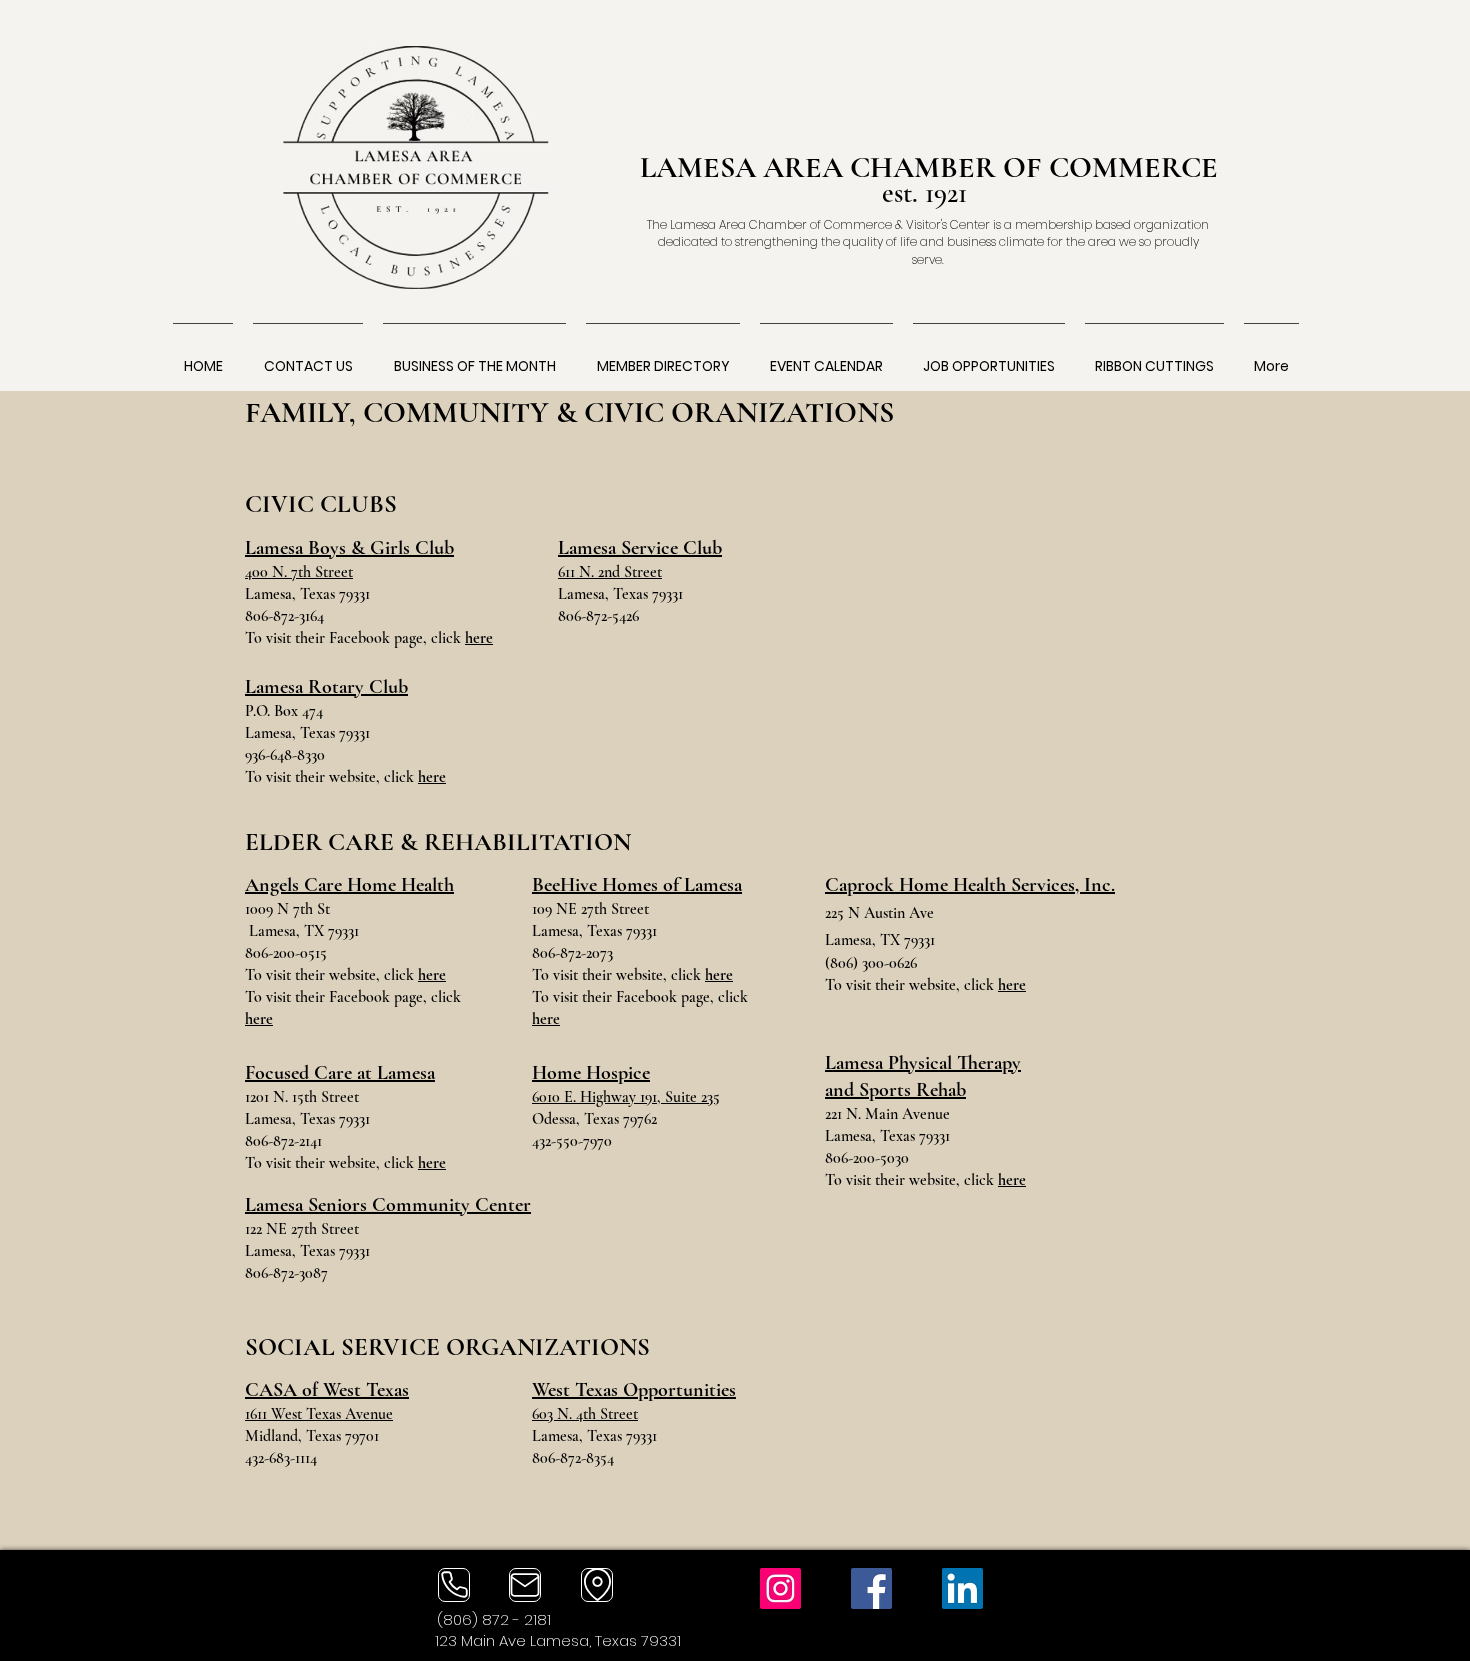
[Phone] (454, 1585)
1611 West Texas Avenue (319, 1414)
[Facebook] (871, 1588)
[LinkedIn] (962, 1588)
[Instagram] (780, 1588)
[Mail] (525, 1585)
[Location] (597, 1585)
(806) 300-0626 (871, 963)
